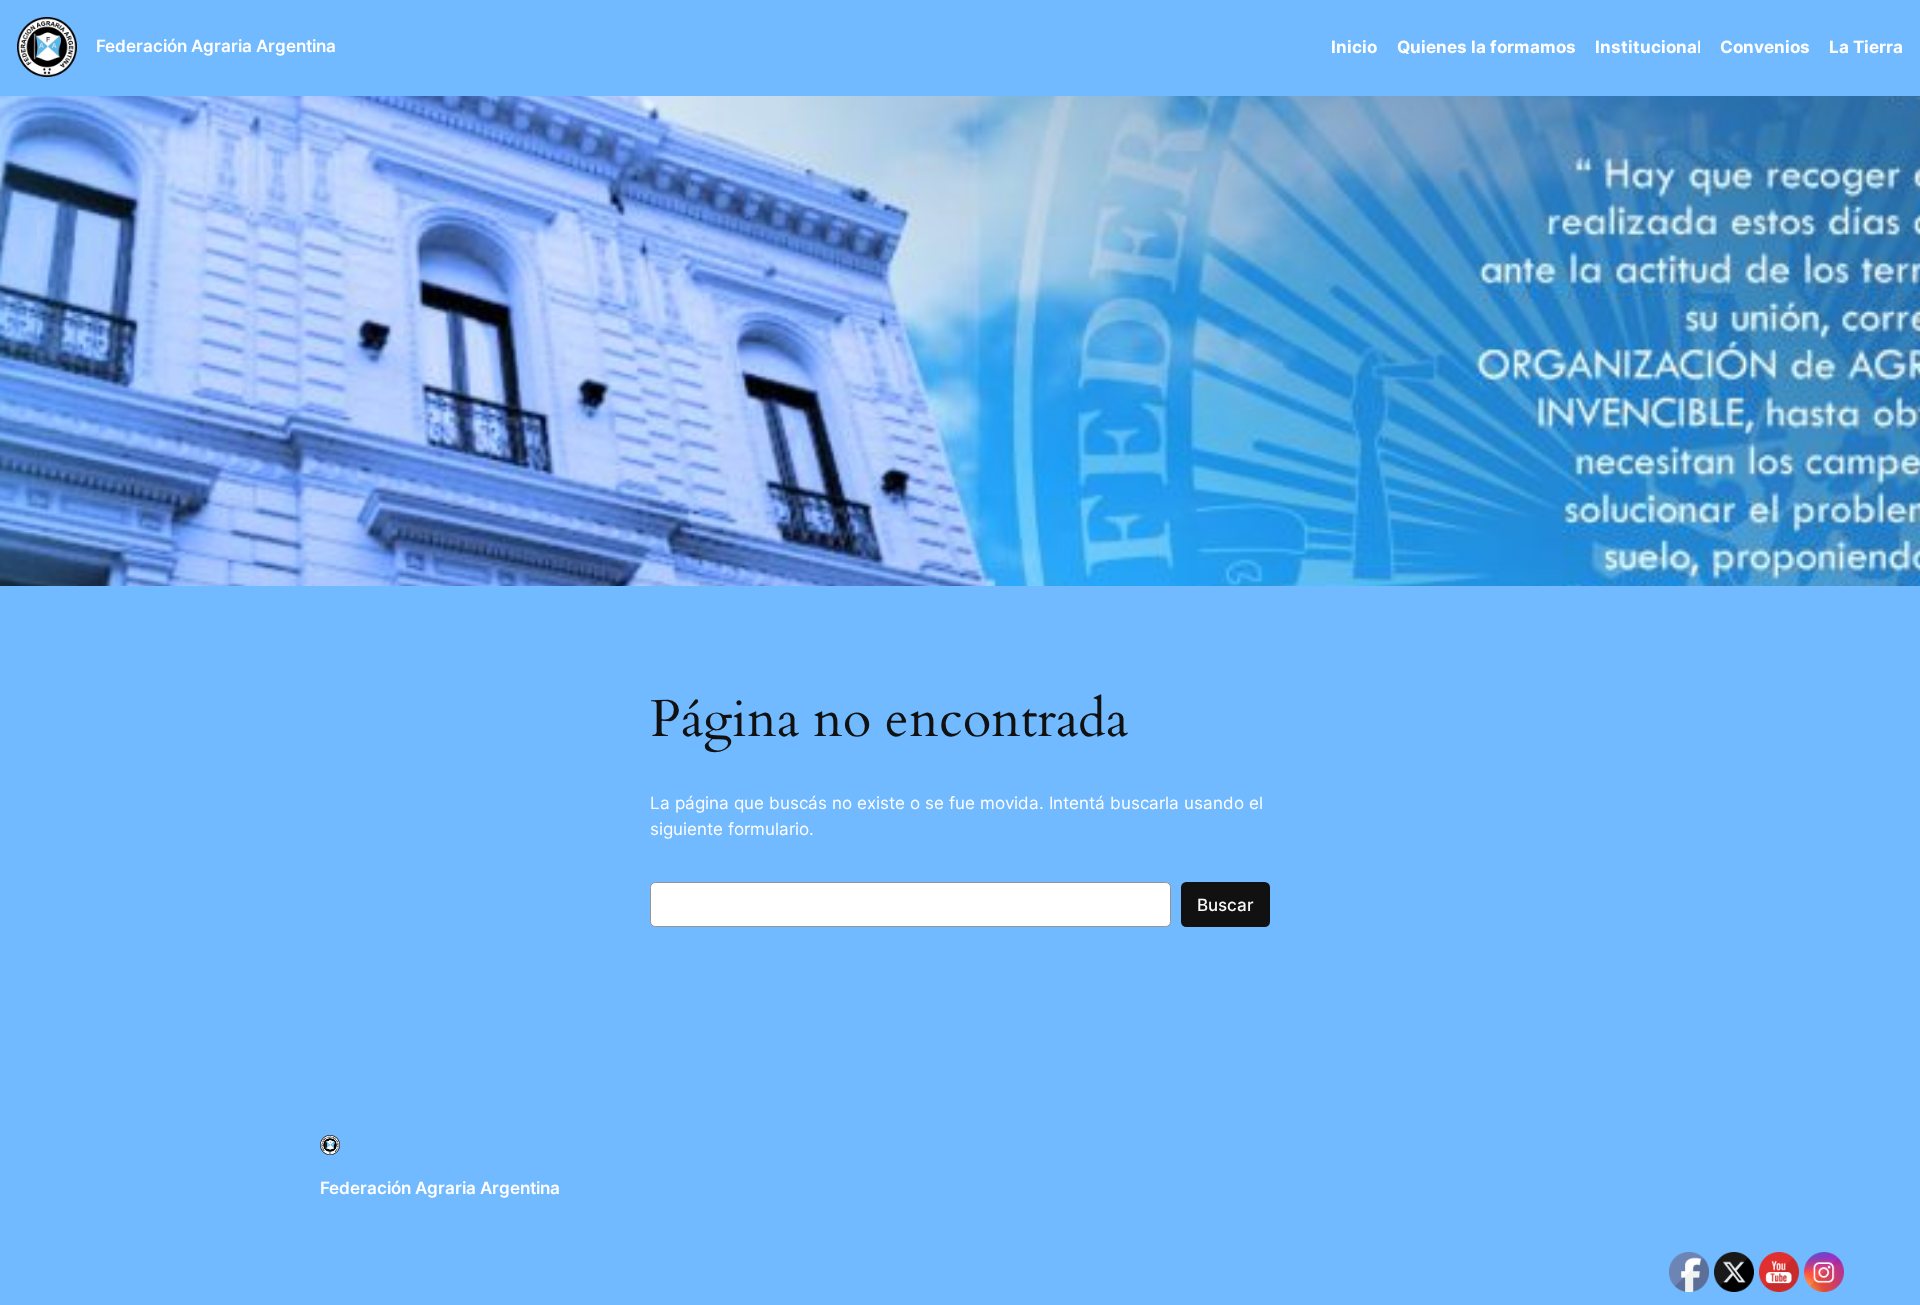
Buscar (1225, 905)
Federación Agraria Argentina (216, 46)
